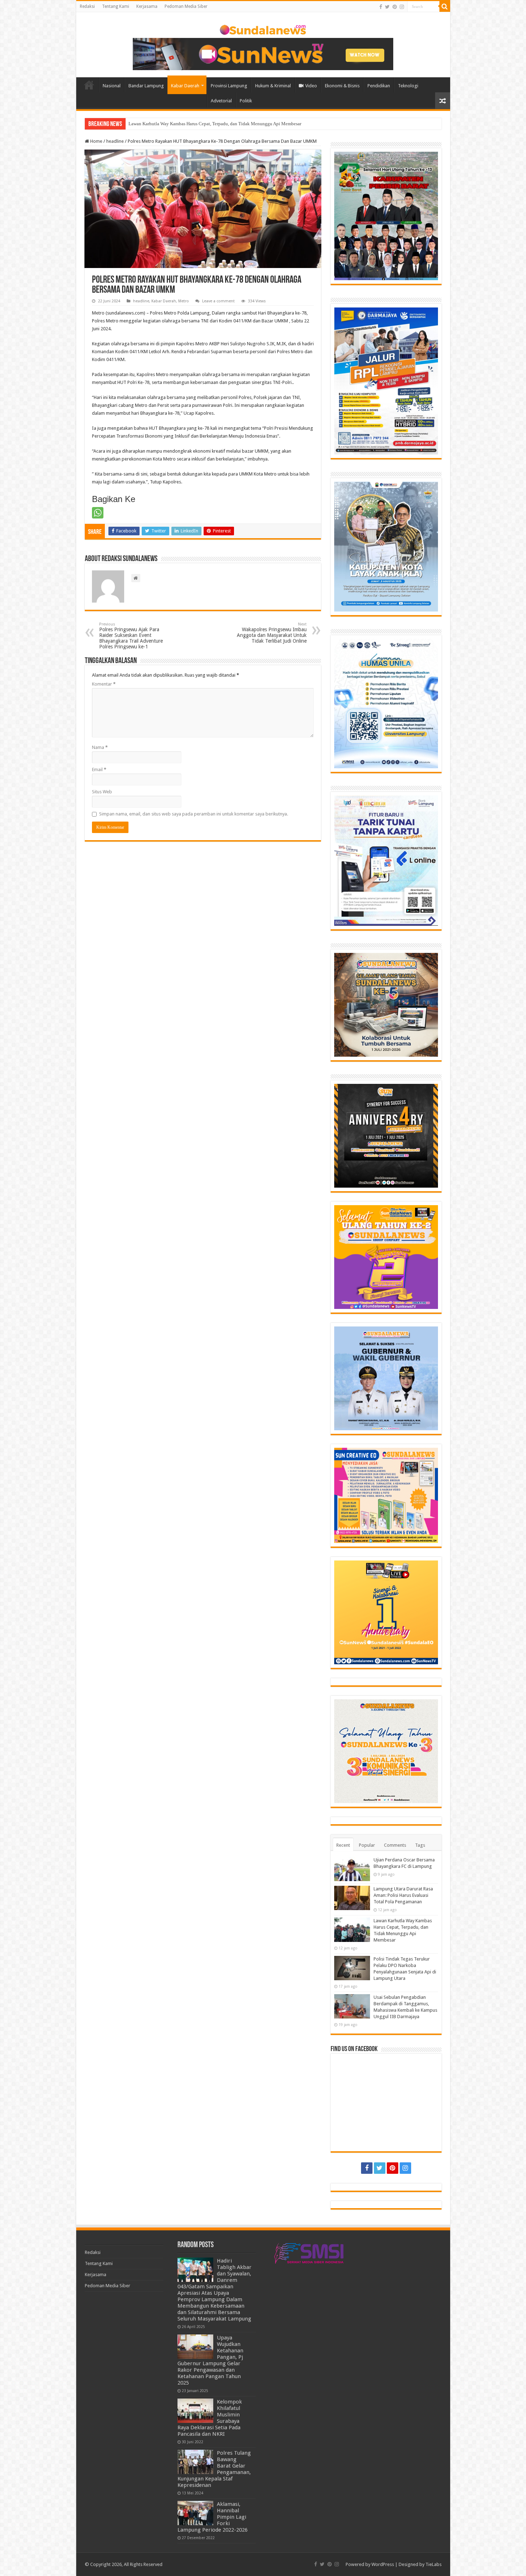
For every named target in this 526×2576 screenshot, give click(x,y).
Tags (420, 1845)
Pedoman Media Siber (186, 6)
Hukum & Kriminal (273, 86)
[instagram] (402, 7)
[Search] (445, 6)
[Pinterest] (395, 7)
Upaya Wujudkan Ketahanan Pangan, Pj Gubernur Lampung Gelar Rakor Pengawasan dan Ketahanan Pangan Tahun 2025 (210, 2360)
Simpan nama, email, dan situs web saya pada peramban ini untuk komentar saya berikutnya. (194, 814)
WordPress (383, 2564)
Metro (184, 301)
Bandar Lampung (146, 86)
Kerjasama (147, 6)
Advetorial (221, 101)
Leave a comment (218, 301)
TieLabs (434, 2564)
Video (311, 86)
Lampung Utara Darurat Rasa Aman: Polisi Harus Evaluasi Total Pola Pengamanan (403, 1895)
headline (115, 141)
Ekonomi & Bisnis (342, 86)
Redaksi (87, 6)
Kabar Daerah (185, 86)
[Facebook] (381, 7)
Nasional (112, 86)
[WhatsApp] (98, 513)
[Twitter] (387, 7)
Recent (343, 1845)
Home (89, 85)
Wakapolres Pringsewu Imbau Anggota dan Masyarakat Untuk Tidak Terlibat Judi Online (272, 633)
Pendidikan (379, 86)
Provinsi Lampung (229, 86)
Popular (367, 1845)
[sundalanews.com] (263, 28)
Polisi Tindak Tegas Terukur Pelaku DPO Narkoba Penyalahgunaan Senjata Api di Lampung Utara (223, 124)
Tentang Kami (116, 6)
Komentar (104, 684)
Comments (395, 1845)
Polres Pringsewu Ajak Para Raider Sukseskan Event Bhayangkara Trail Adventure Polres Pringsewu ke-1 (131, 636)
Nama (100, 747)
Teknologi (408, 86)
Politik (246, 101)
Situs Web (102, 792)
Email (99, 770)
